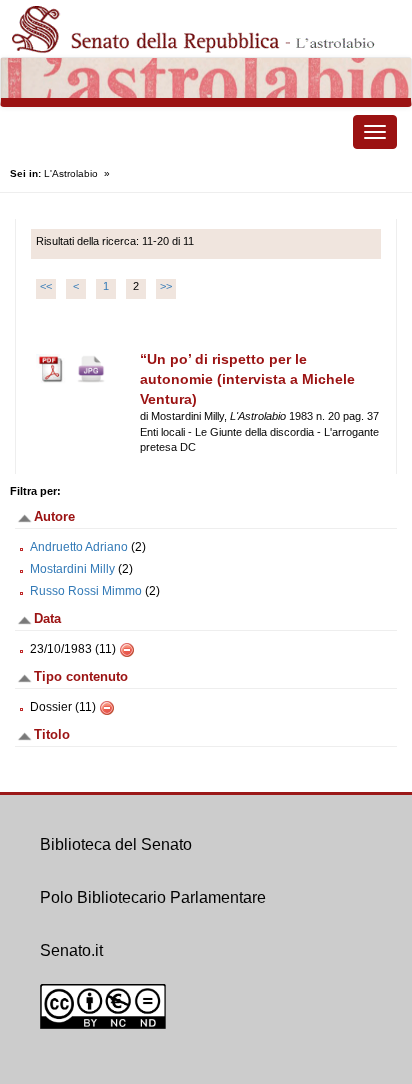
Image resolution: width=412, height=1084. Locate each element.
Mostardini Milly (72, 569)
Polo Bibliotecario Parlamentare (153, 897)
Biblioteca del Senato (116, 844)
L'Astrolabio (71, 173)
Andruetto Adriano (79, 547)
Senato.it (71, 950)
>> (166, 286)
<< (46, 286)
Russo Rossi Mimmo (86, 591)
